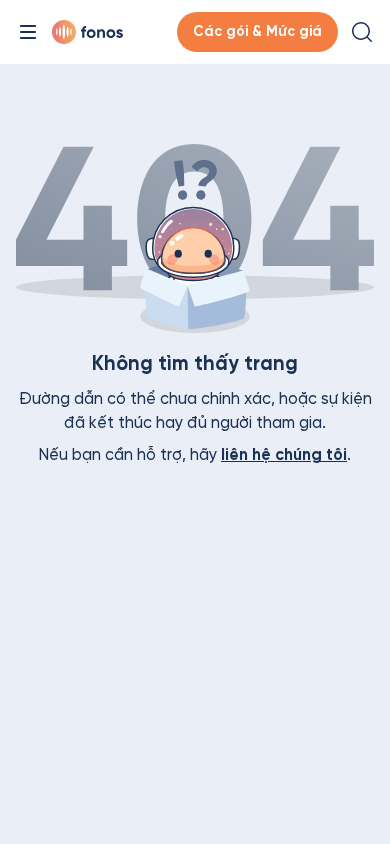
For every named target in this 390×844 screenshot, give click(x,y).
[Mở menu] (28, 32)
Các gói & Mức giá (257, 31)
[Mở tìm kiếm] (362, 32)
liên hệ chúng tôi (284, 454)
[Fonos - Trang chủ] (87, 32)
